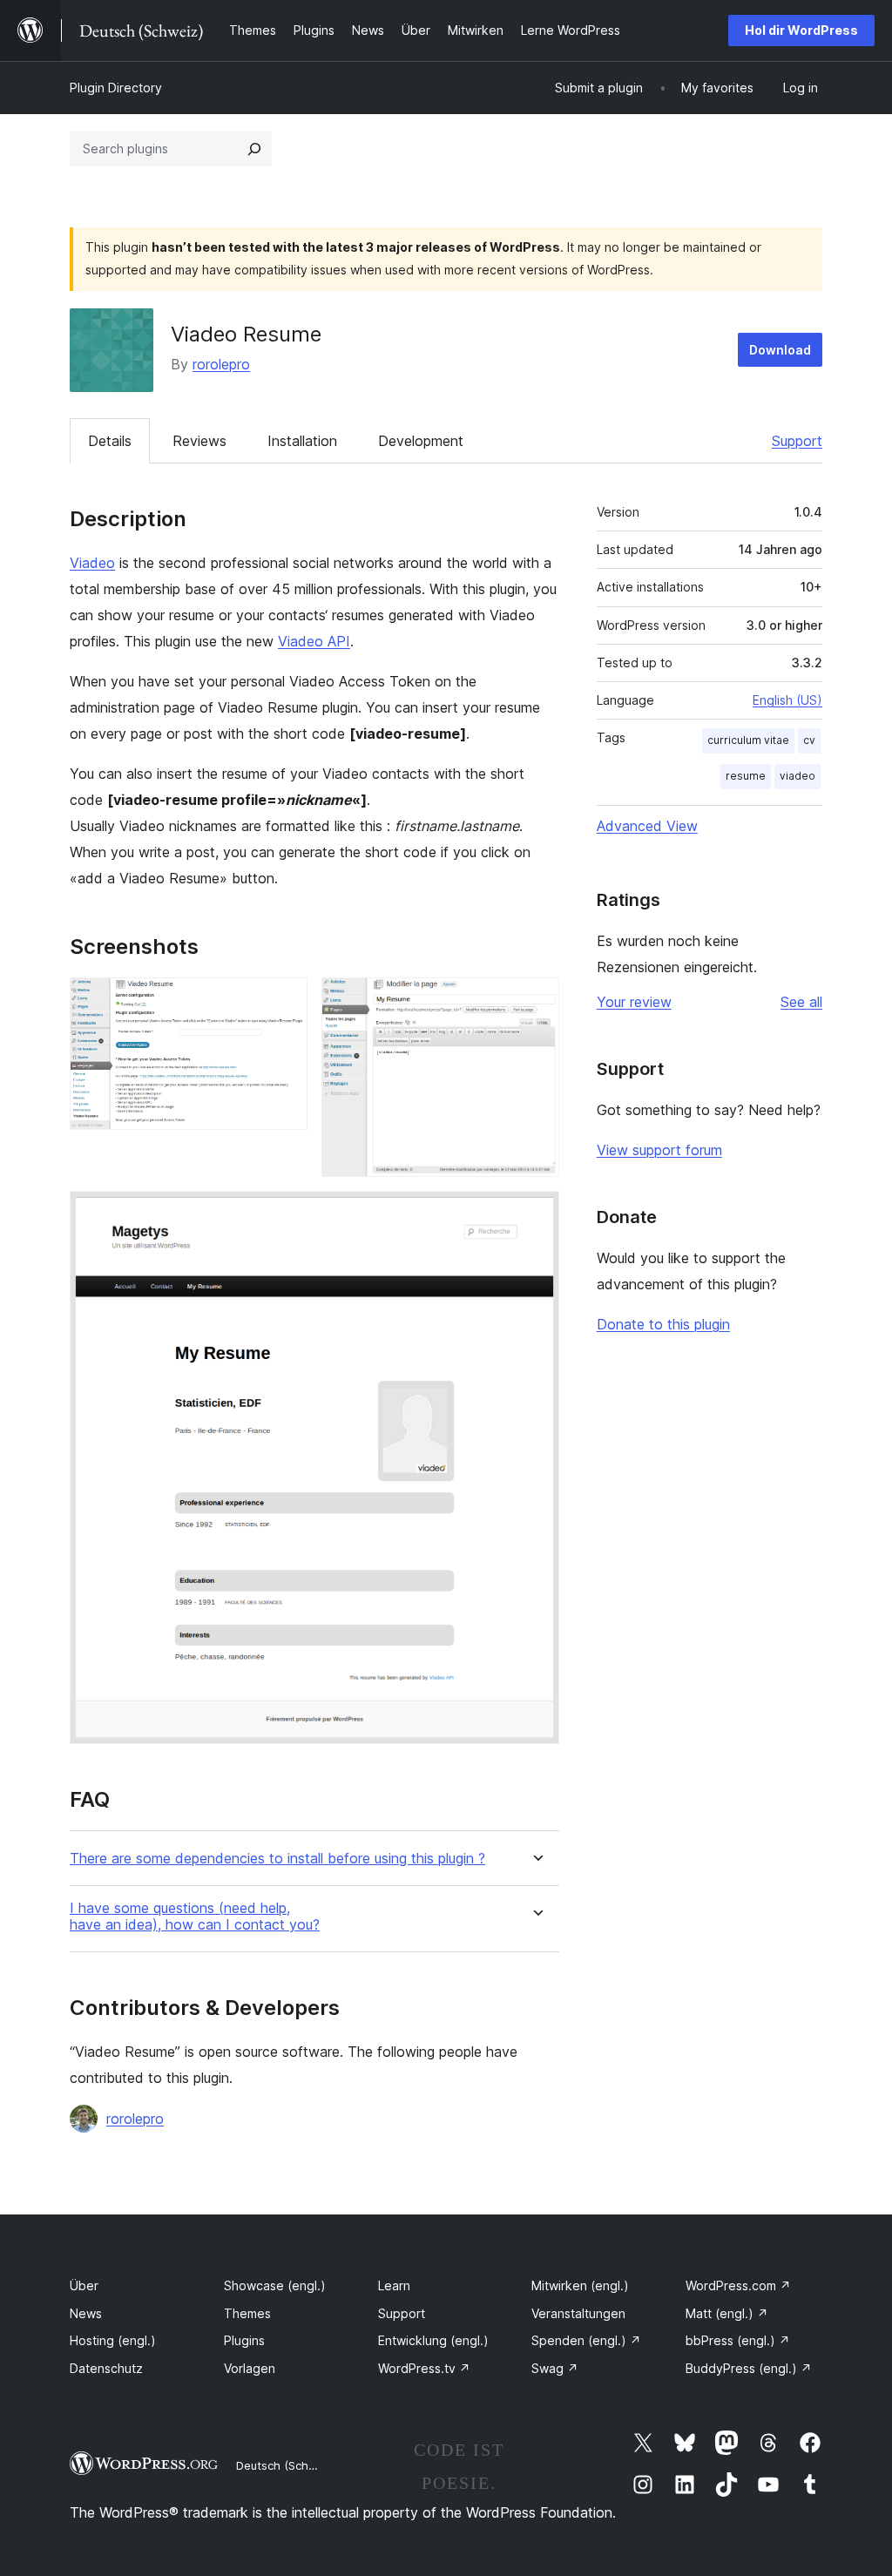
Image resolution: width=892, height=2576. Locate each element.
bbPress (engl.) (738, 2340)
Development (421, 441)
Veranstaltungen (578, 2313)
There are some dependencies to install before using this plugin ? (277, 1859)
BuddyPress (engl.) (749, 2368)
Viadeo (92, 563)
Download (780, 350)
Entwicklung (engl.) (433, 2340)
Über (84, 2285)
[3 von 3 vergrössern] (536, 1214)
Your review (634, 1002)
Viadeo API (314, 641)
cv (809, 740)
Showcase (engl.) (275, 2285)
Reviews (199, 441)
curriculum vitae (748, 740)
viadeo (797, 776)
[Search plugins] (254, 149)
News (86, 2313)
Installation (302, 441)
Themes (247, 2313)
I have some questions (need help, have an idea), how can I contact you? (195, 1917)
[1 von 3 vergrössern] (284, 1001)
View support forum (659, 1150)
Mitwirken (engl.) (580, 2285)
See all (801, 1002)
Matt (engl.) (727, 2313)
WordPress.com (738, 2285)
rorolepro (221, 364)
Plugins (244, 2340)
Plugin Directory (116, 88)
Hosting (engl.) (113, 2340)
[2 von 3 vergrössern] (536, 1001)
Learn (394, 2285)
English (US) (787, 700)
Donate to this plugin (663, 1324)
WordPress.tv (424, 2368)
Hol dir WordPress (801, 30)
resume (746, 776)
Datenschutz (106, 2368)
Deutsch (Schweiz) (287, 2465)
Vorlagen (250, 2368)
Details (110, 441)
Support (797, 441)
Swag (555, 2368)
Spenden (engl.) (586, 2340)
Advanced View (647, 826)
